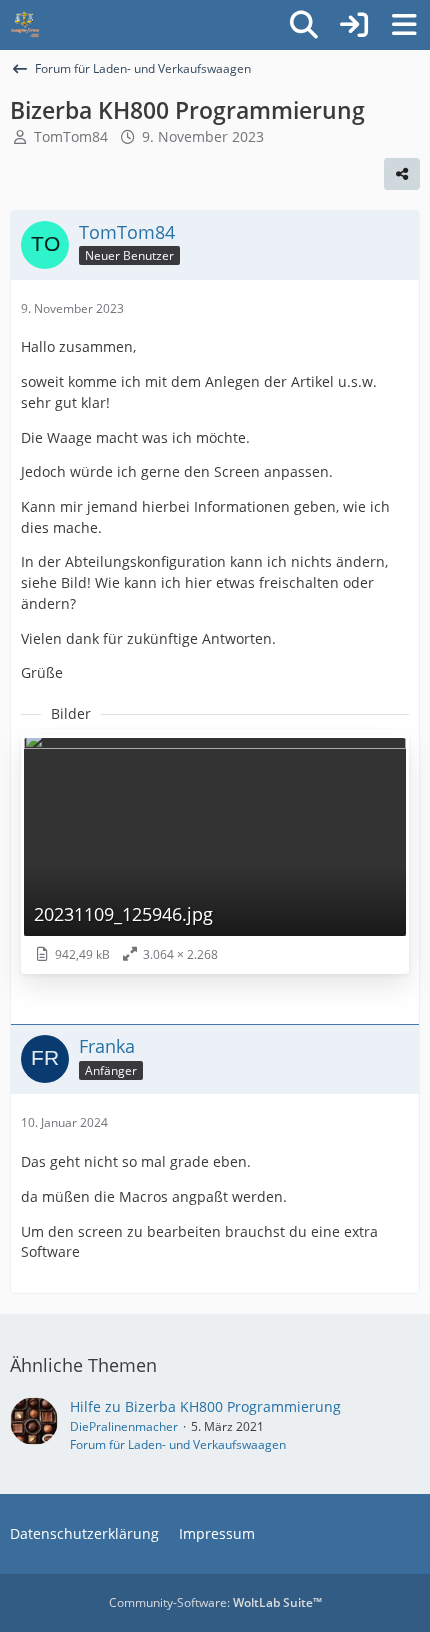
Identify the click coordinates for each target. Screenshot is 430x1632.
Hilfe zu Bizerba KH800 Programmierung (205, 1406)
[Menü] (404, 25)
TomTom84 (71, 136)
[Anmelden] (354, 25)
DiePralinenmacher (124, 1426)
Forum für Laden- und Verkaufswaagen (178, 1444)
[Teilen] (402, 174)
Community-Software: (215, 1602)
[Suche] (304, 25)
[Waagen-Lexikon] (25, 25)
